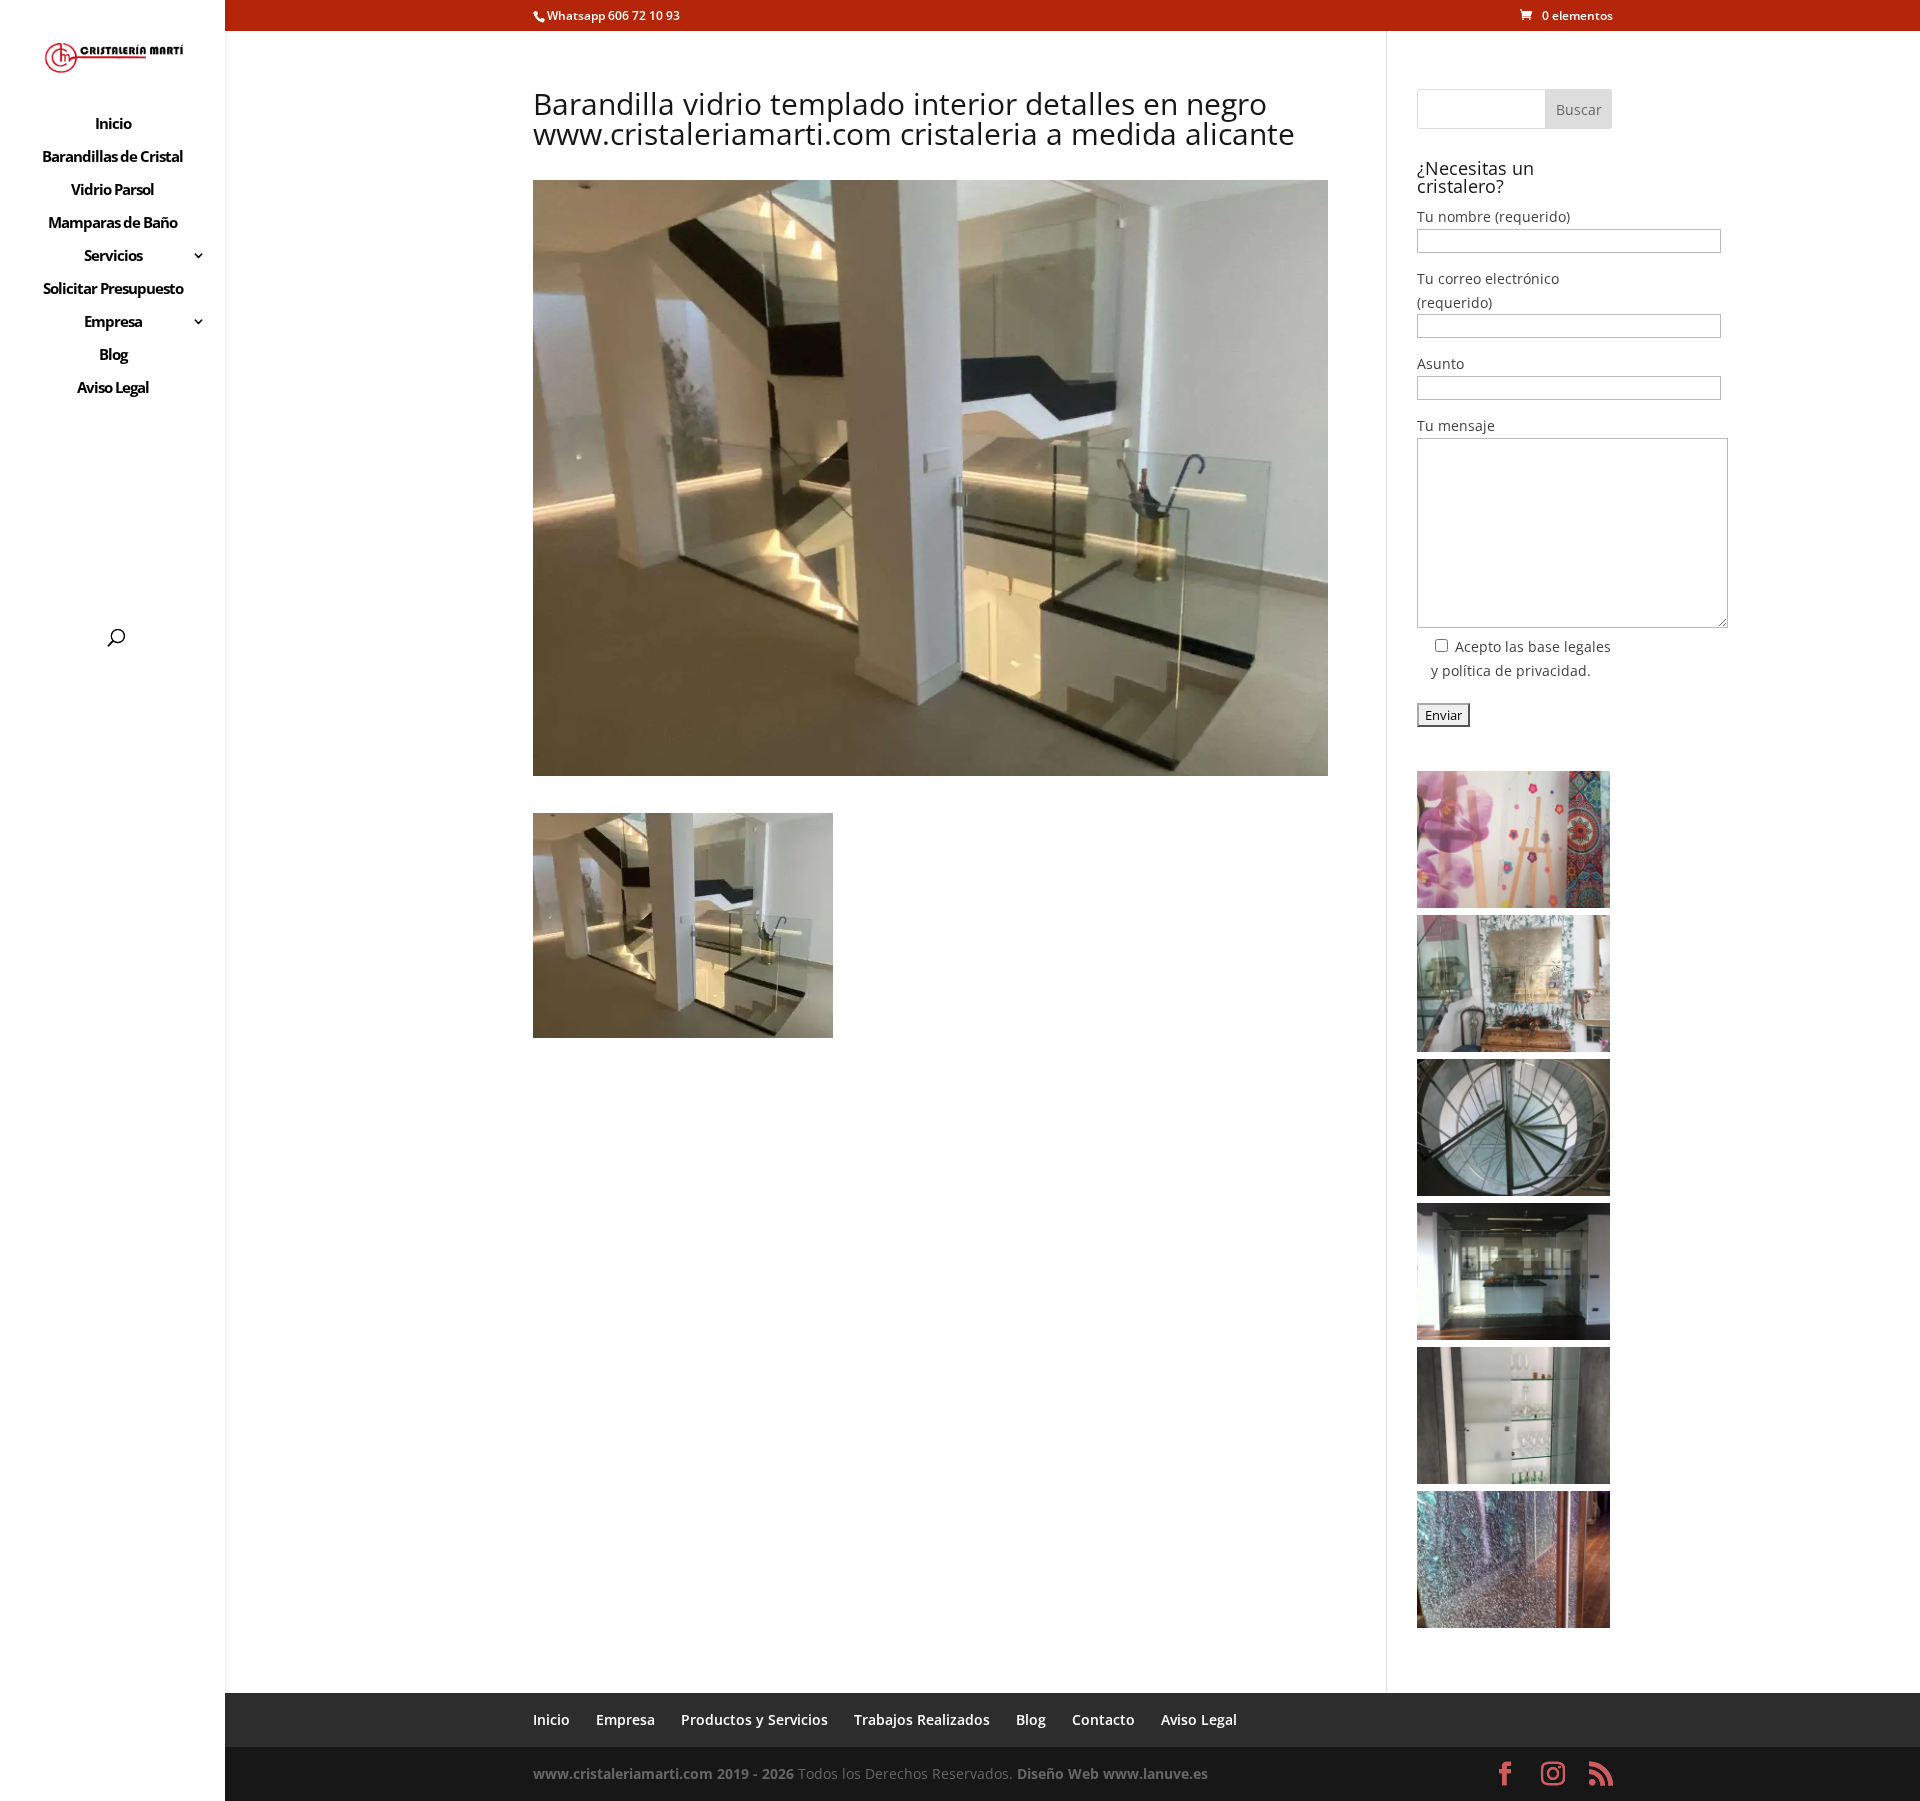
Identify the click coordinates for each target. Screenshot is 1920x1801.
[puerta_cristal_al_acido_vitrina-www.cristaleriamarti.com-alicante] (1513, 1415)
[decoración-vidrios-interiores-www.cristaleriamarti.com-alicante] (1513, 983)
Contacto (1103, 1719)
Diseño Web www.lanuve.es (1112, 1773)
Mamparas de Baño (112, 223)
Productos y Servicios (754, 1719)
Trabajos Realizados (922, 1719)
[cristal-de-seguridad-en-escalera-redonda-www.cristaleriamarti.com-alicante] (1513, 1127)
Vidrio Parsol (112, 190)
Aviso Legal (113, 388)
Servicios (113, 256)
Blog (113, 355)
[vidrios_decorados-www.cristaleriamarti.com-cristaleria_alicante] (1513, 839)
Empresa (113, 322)
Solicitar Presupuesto (113, 289)
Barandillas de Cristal (112, 157)
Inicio (113, 124)
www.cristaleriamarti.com (623, 1773)
